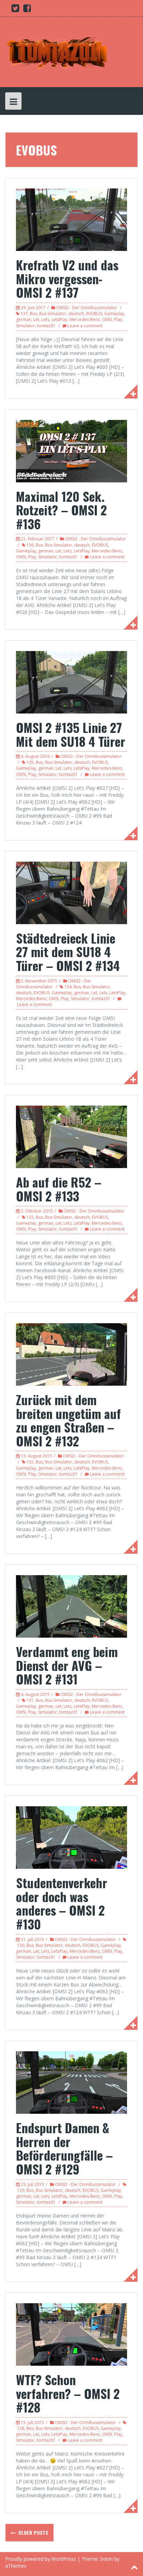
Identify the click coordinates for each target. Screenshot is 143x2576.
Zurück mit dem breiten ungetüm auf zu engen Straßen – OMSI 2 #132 (68, 1420)
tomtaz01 (46, 326)
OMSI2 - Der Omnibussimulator (87, 308)
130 (21, 1945)
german (24, 319)
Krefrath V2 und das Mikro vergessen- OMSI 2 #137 (67, 278)
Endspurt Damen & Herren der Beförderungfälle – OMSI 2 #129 (64, 2148)
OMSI (107, 319)
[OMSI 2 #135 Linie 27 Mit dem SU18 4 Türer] (71, 682)
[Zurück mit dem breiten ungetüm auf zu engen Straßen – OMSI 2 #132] (71, 1354)
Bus (33, 314)
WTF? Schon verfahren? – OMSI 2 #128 (68, 2393)
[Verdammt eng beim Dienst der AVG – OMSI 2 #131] (71, 1606)
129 (21, 2190)
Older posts (33, 2532)
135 (30, 762)
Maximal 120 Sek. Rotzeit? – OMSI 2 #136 (61, 510)
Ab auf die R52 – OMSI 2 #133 (59, 1189)
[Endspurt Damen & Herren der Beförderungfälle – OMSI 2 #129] (71, 2082)
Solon (106, 2559)
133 (30, 1217)
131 (30, 1700)
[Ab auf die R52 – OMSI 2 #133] (71, 1136)
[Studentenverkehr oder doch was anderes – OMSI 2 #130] (71, 1837)
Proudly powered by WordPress (41, 2559)
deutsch (76, 314)
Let (36, 319)
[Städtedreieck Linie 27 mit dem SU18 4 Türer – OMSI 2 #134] (71, 892)
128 (21, 2428)
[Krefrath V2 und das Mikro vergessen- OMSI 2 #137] (71, 219)
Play (118, 319)
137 (24, 314)
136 (30, 545)
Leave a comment (85, 326)
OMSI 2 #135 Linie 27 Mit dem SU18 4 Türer (71, 734)
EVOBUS (94, 314)
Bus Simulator (53, 314)
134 (68, 987)
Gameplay (114, 314)
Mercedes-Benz (85, 319)
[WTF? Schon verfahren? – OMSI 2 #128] (71, 2334)
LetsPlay (59, 319)
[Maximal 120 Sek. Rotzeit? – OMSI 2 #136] (71, 450)
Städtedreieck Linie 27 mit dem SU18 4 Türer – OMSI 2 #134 (68, 952)
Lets (45, 319)
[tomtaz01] (57, 52)
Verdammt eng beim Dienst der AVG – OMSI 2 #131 (67, 1665)
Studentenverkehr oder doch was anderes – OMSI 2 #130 (62, 1903)
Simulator (25, 326)
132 (30, 1462)
